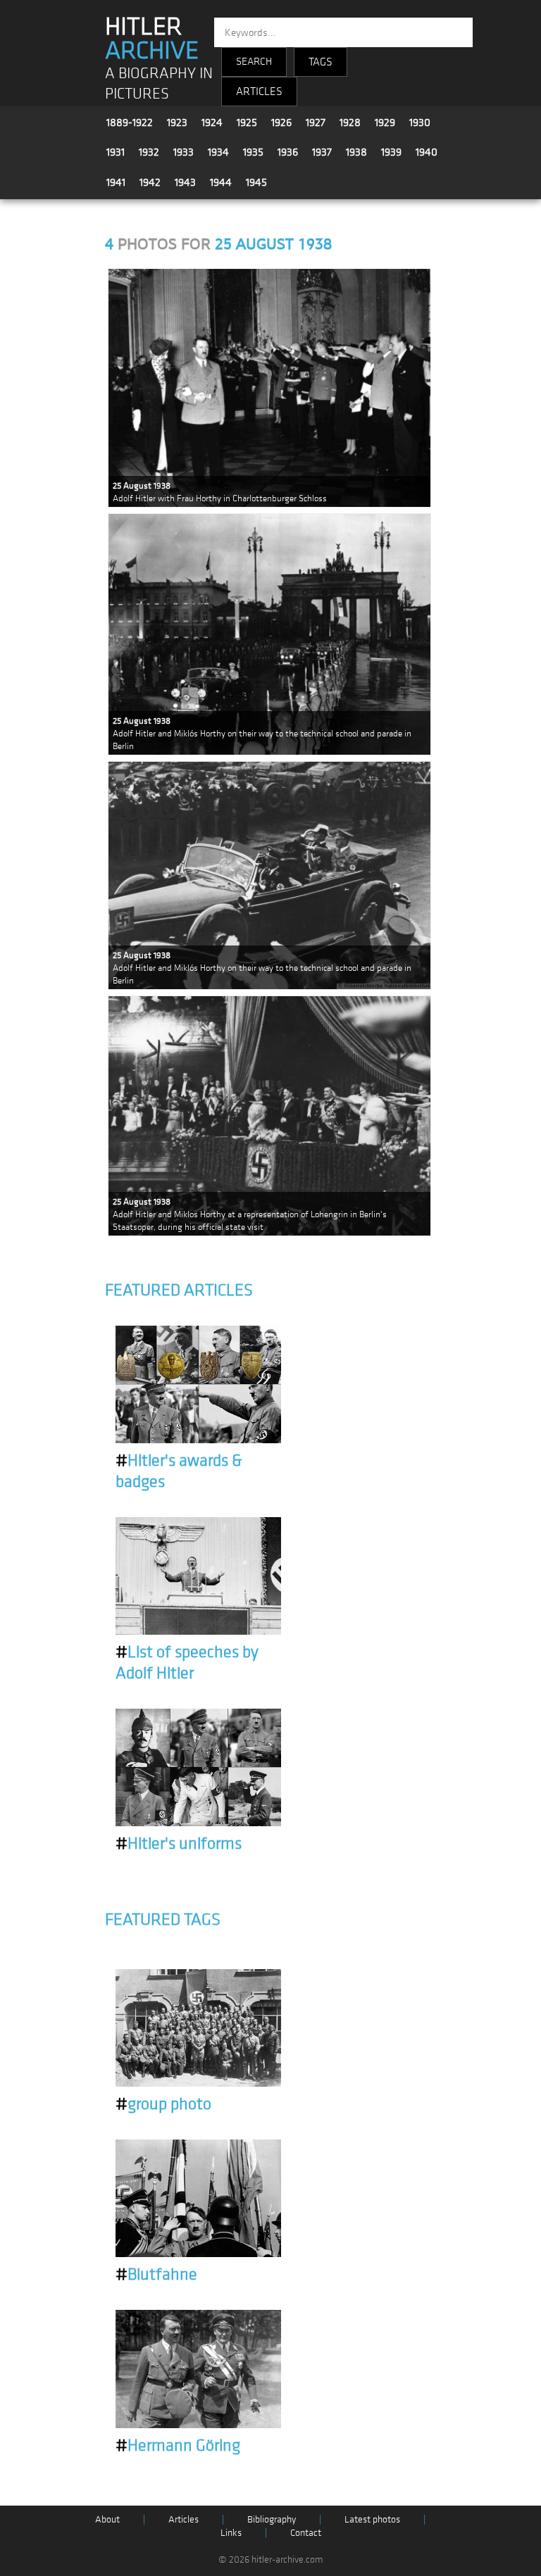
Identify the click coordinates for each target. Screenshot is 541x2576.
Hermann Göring (178, 2446)
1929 (385, 122)
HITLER (152, 39)
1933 (184, 152)
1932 (149, 152)
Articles (184, 2519)
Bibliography (272, 2519)
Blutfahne (156, 2275)
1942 (150, 182)
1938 (356, 152)
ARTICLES (259, 92)
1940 (427, 152)
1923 (177, 122)
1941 (116, 182)
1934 (218, 152)
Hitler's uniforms (179, 1844)
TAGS (321, 62)
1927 (316, 122)
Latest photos (372, 2519)
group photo (163, 2104)
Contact (306, 2533)
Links (231, 2533)
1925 (247, 122)
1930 (420, 122)
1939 (391, 152)
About (107, 2519)
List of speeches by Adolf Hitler (187, 1663)
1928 (350, 122)
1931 (116, 152)
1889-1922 (130, 122)
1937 (322, 152)
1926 (281, 122)
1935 (253, 152)
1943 (185, 182)
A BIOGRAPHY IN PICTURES (159, 84)
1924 (212, 122)
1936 (288, 152)
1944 (221, 182)
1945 (256, 182)
